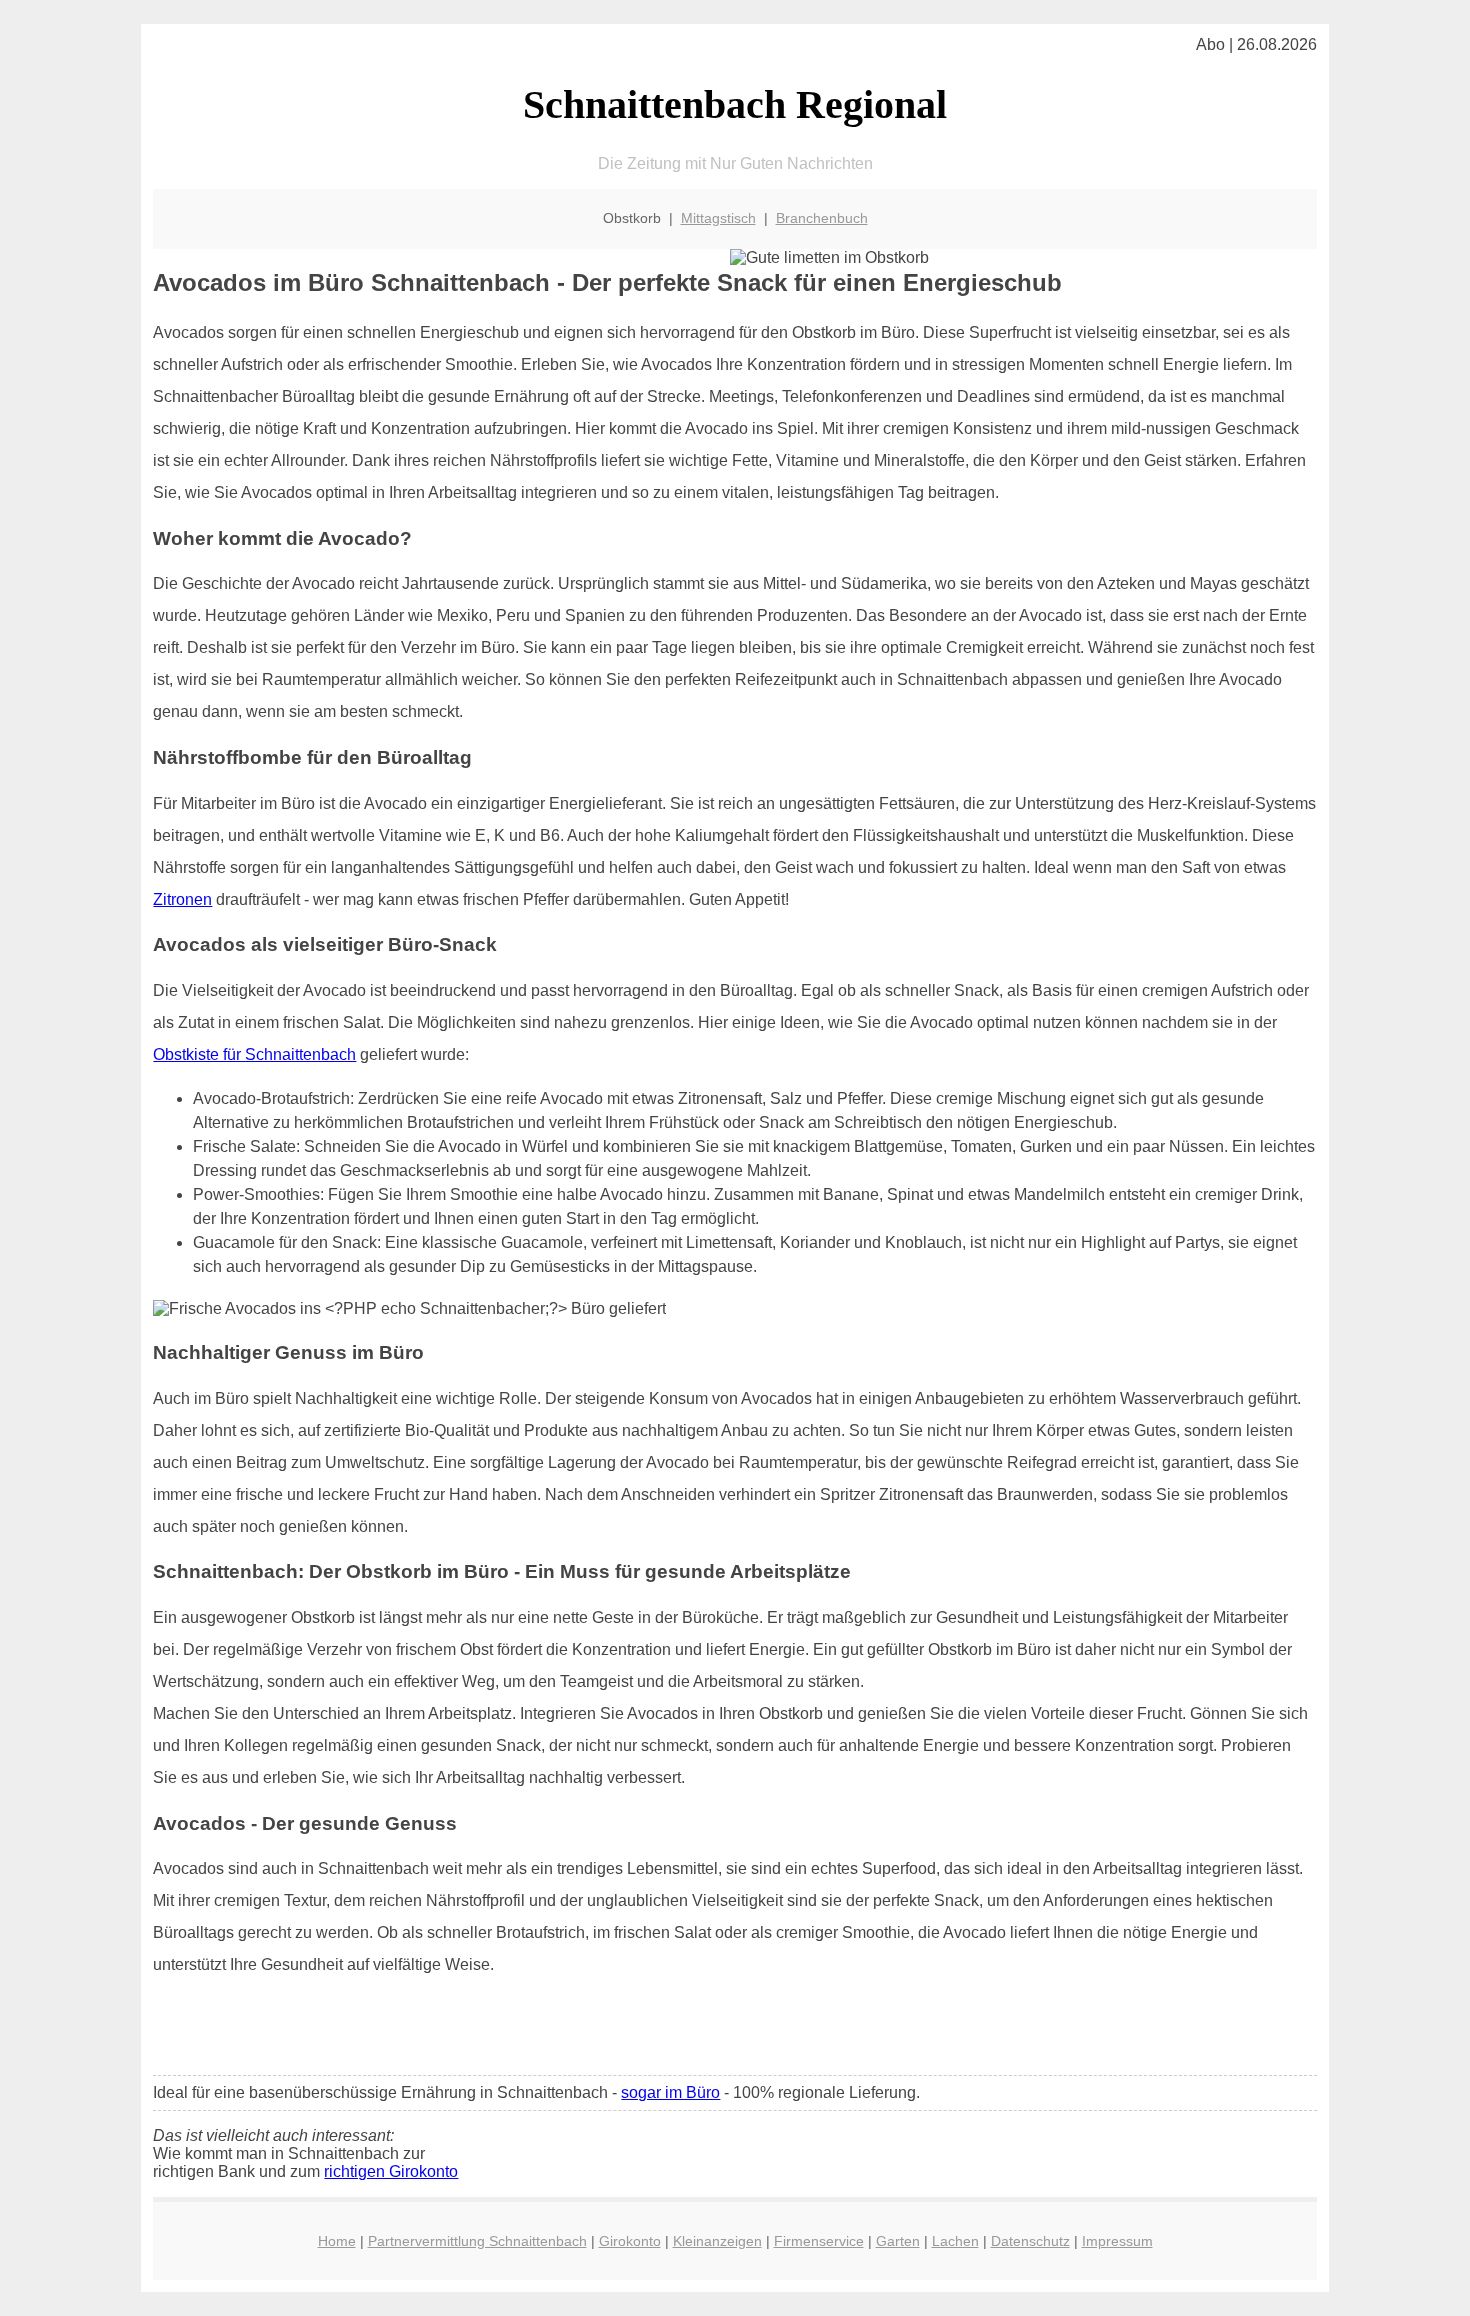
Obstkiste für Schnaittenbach (254, 1054)
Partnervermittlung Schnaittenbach (477, 2241)
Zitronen (182, 899)
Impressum (1117, 2241)
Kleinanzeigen (717, 2241)
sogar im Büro (670, 2092)
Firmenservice (819, 2241)
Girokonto (630, 2241)
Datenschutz (1030, 2241)
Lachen (955, 2241)
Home (337, 2241)
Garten (898, 2241)
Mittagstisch (718, 218)
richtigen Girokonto (391, 2171)
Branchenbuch (822, 218)
